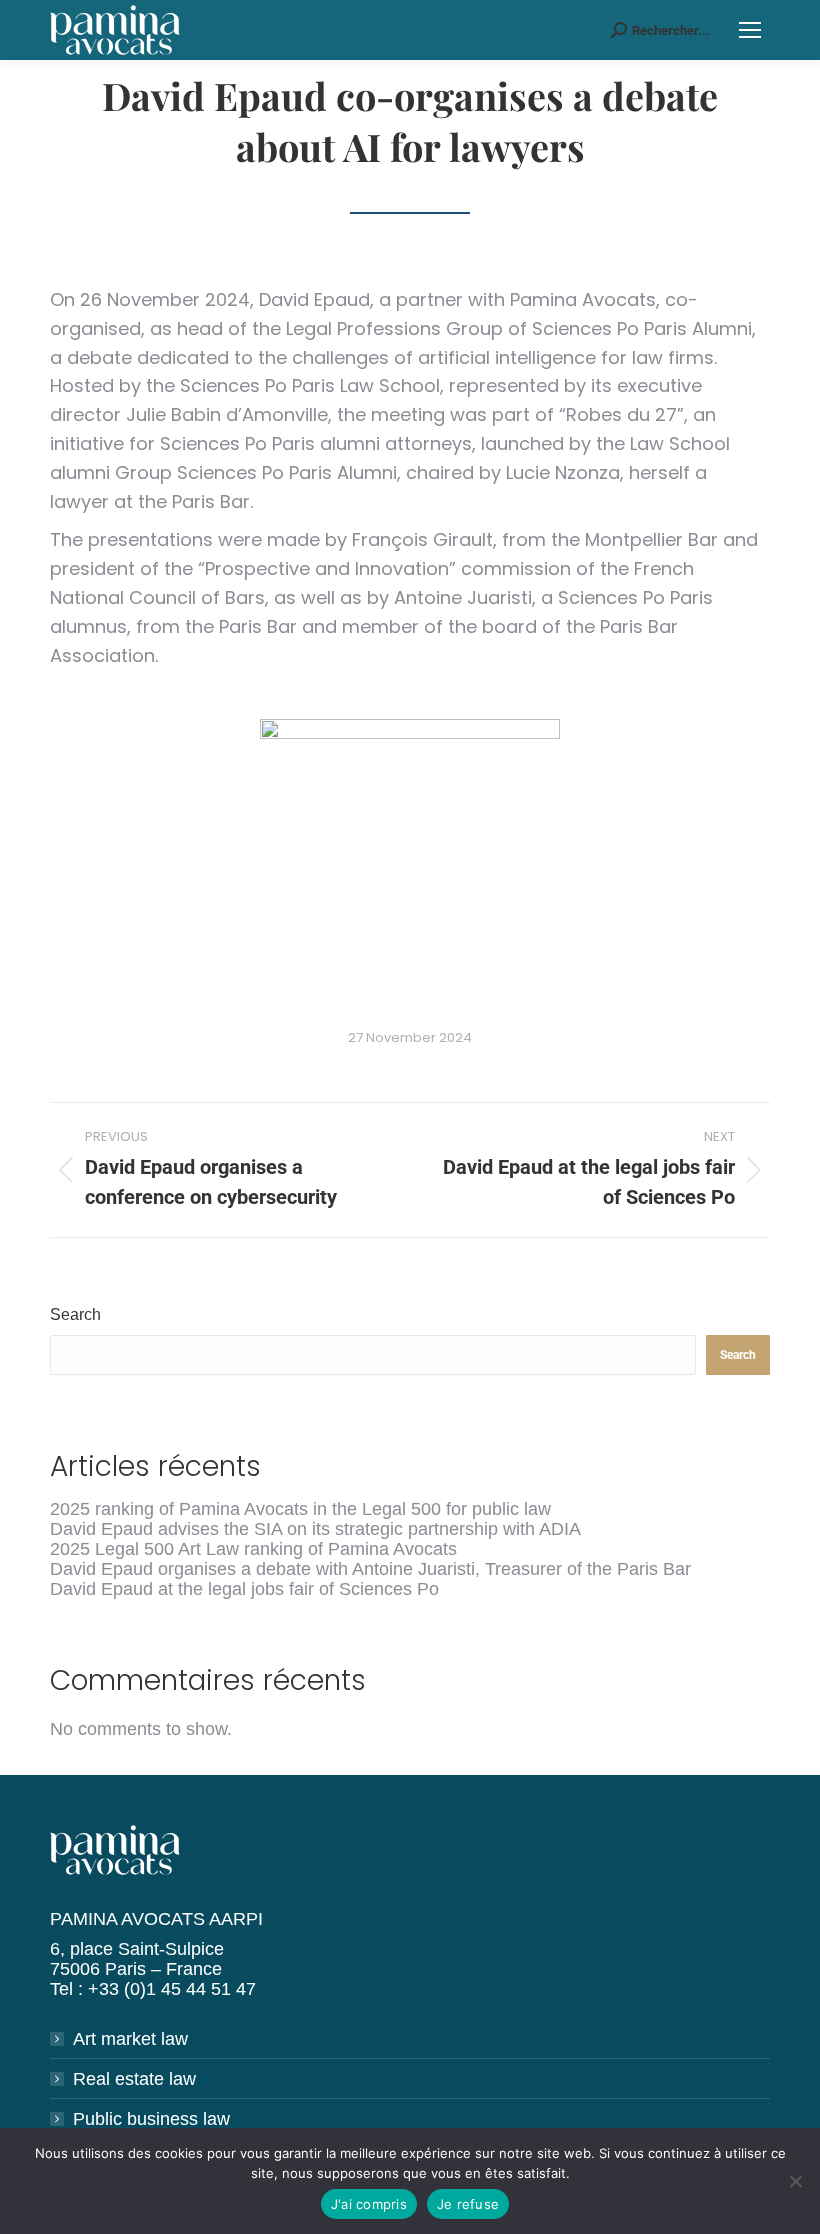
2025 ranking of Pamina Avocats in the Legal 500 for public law (300, 1509)
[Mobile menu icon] (750, 30)
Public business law (151, 2119)
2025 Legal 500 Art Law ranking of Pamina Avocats (253, 1549)
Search (75, 1314)
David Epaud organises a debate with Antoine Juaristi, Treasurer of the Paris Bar (370, 1569)
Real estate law (134, 2079)
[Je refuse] (795, 2181)
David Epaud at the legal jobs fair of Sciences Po (244, 1589)
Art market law (130, 2039)
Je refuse (468, 2204)
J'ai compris (369, 2204)
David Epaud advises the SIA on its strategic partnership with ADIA (315, 1529)
